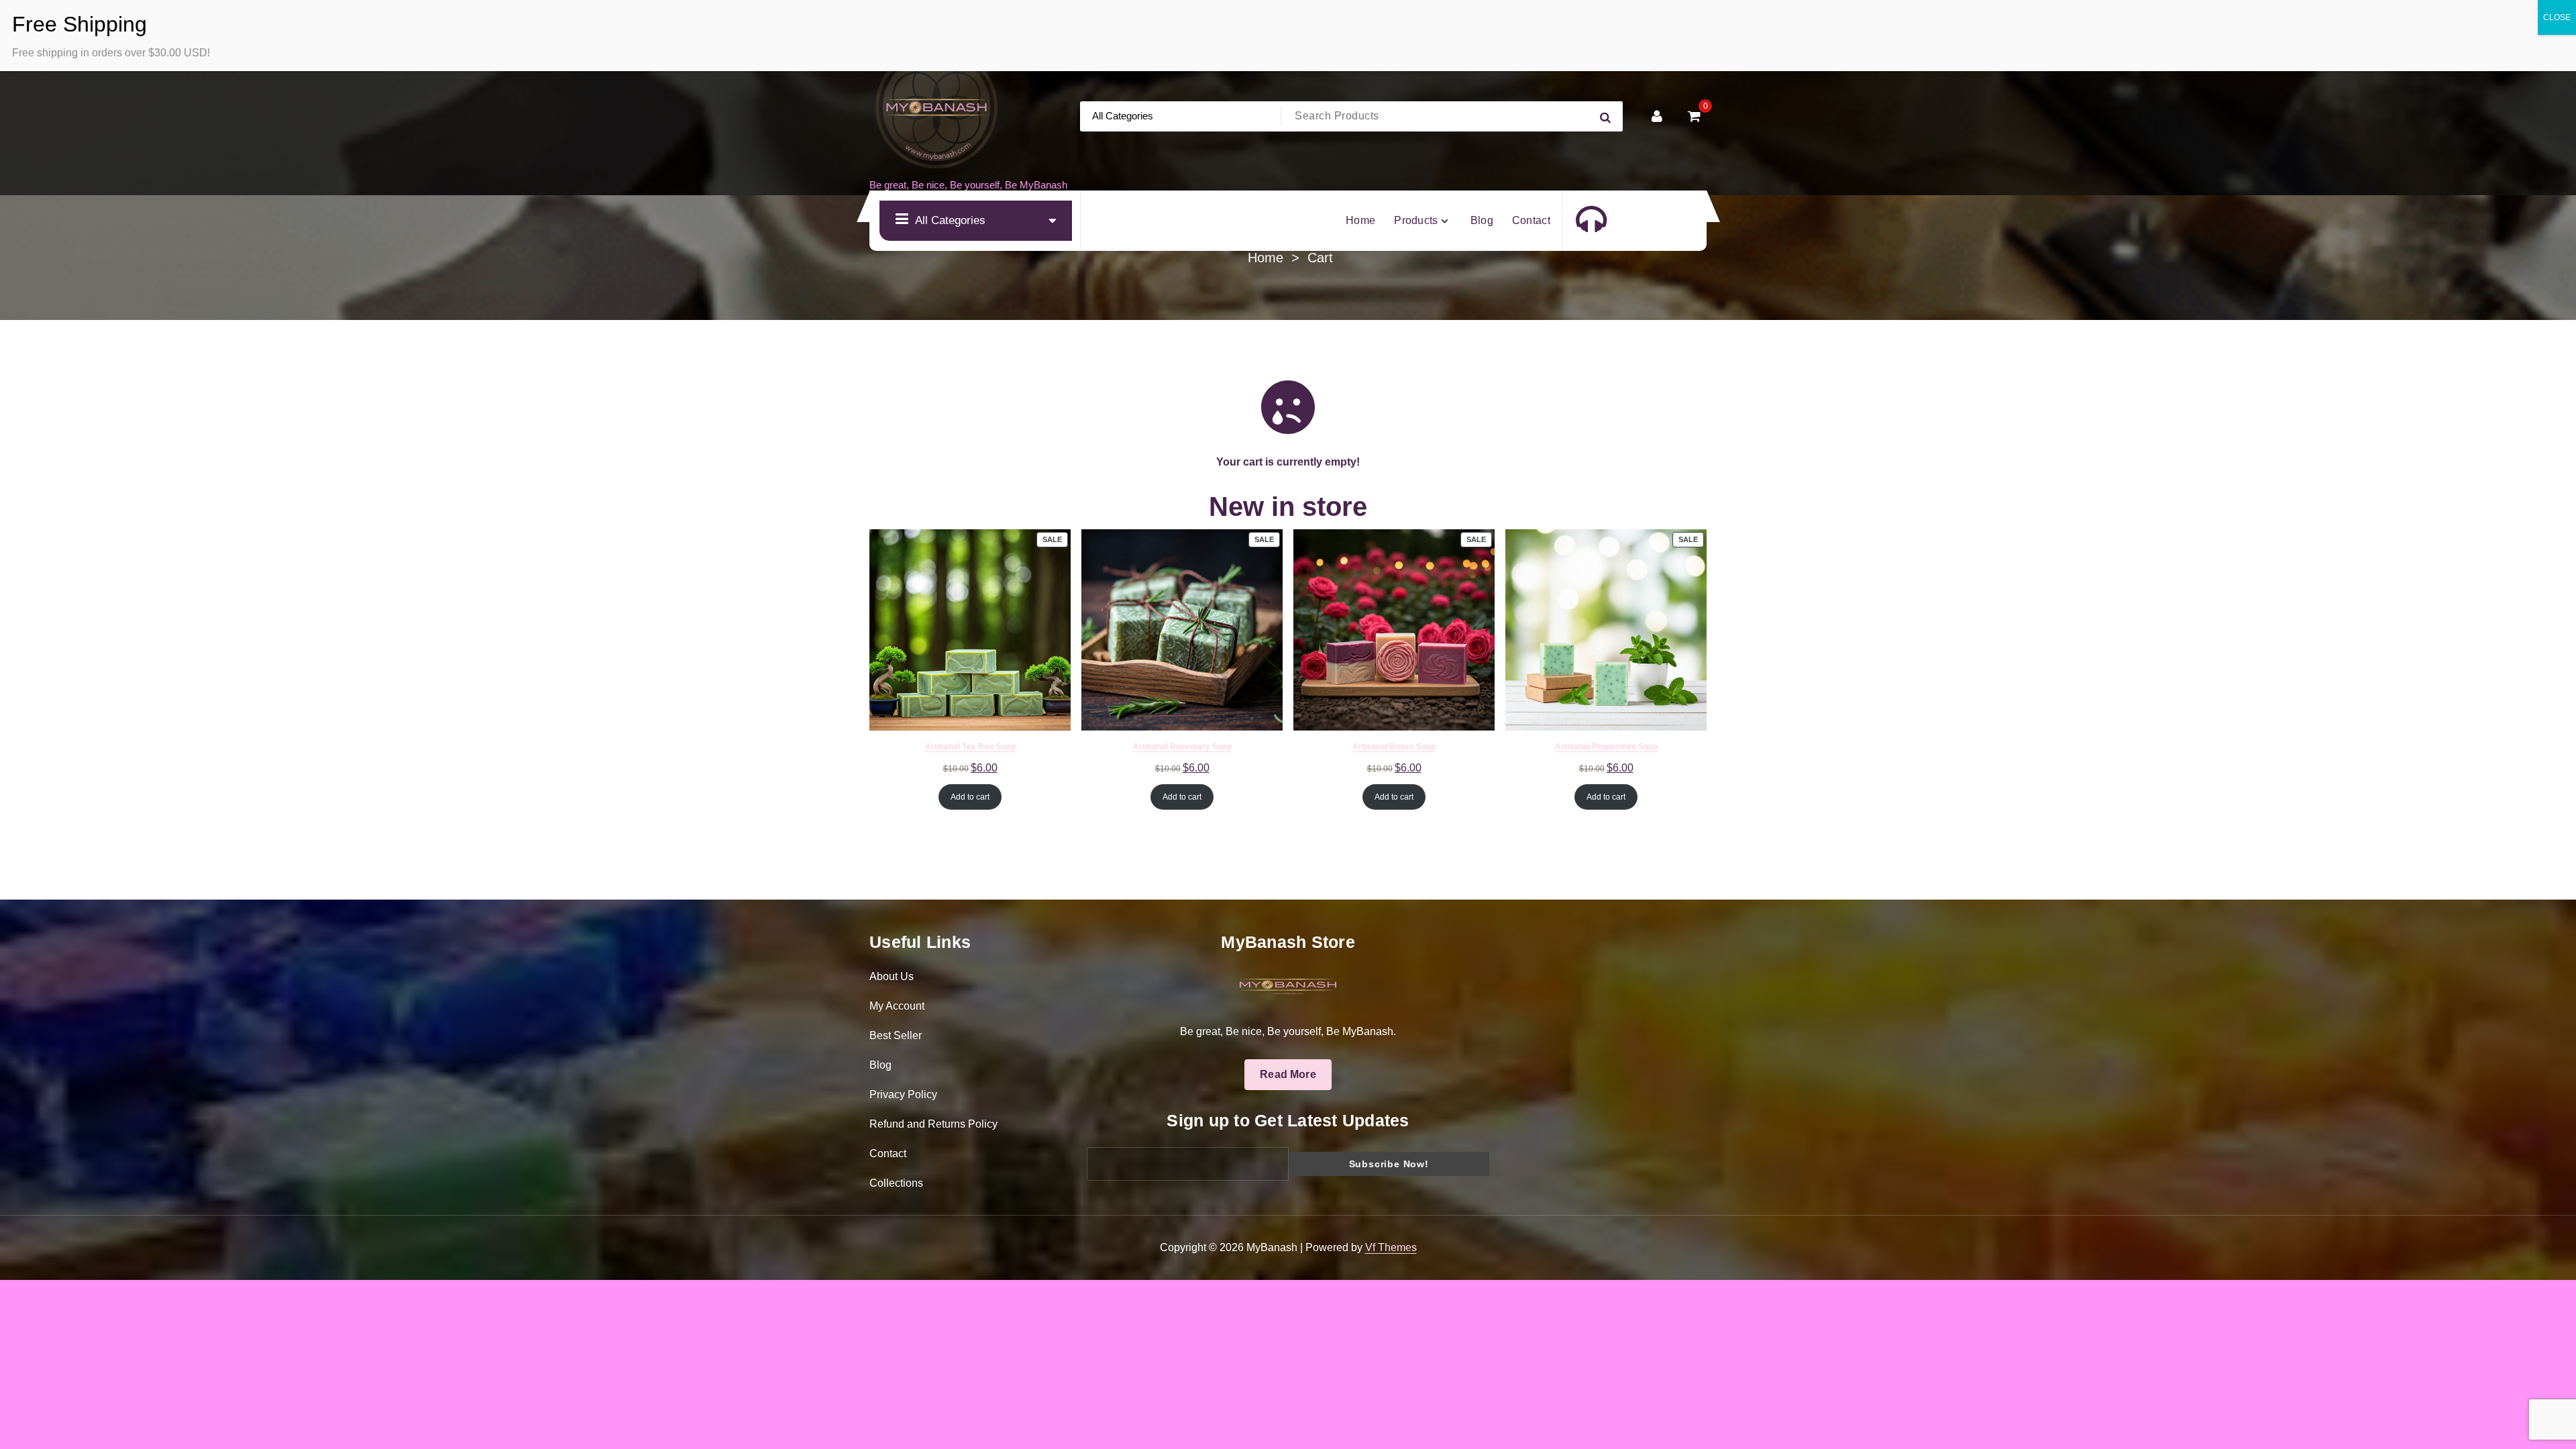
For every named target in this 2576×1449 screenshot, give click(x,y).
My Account (897, 1006)
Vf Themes (1391, 1247)
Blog (880, 1065)
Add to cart (970, 797)
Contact (888, 1153)
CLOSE (2557, 17)
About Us (892, 976)
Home (1266, 258)
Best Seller (896, 1035)
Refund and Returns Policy (933, 1124)
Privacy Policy (903, 1094)
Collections (896, 1183)
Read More (1288, 1074)
